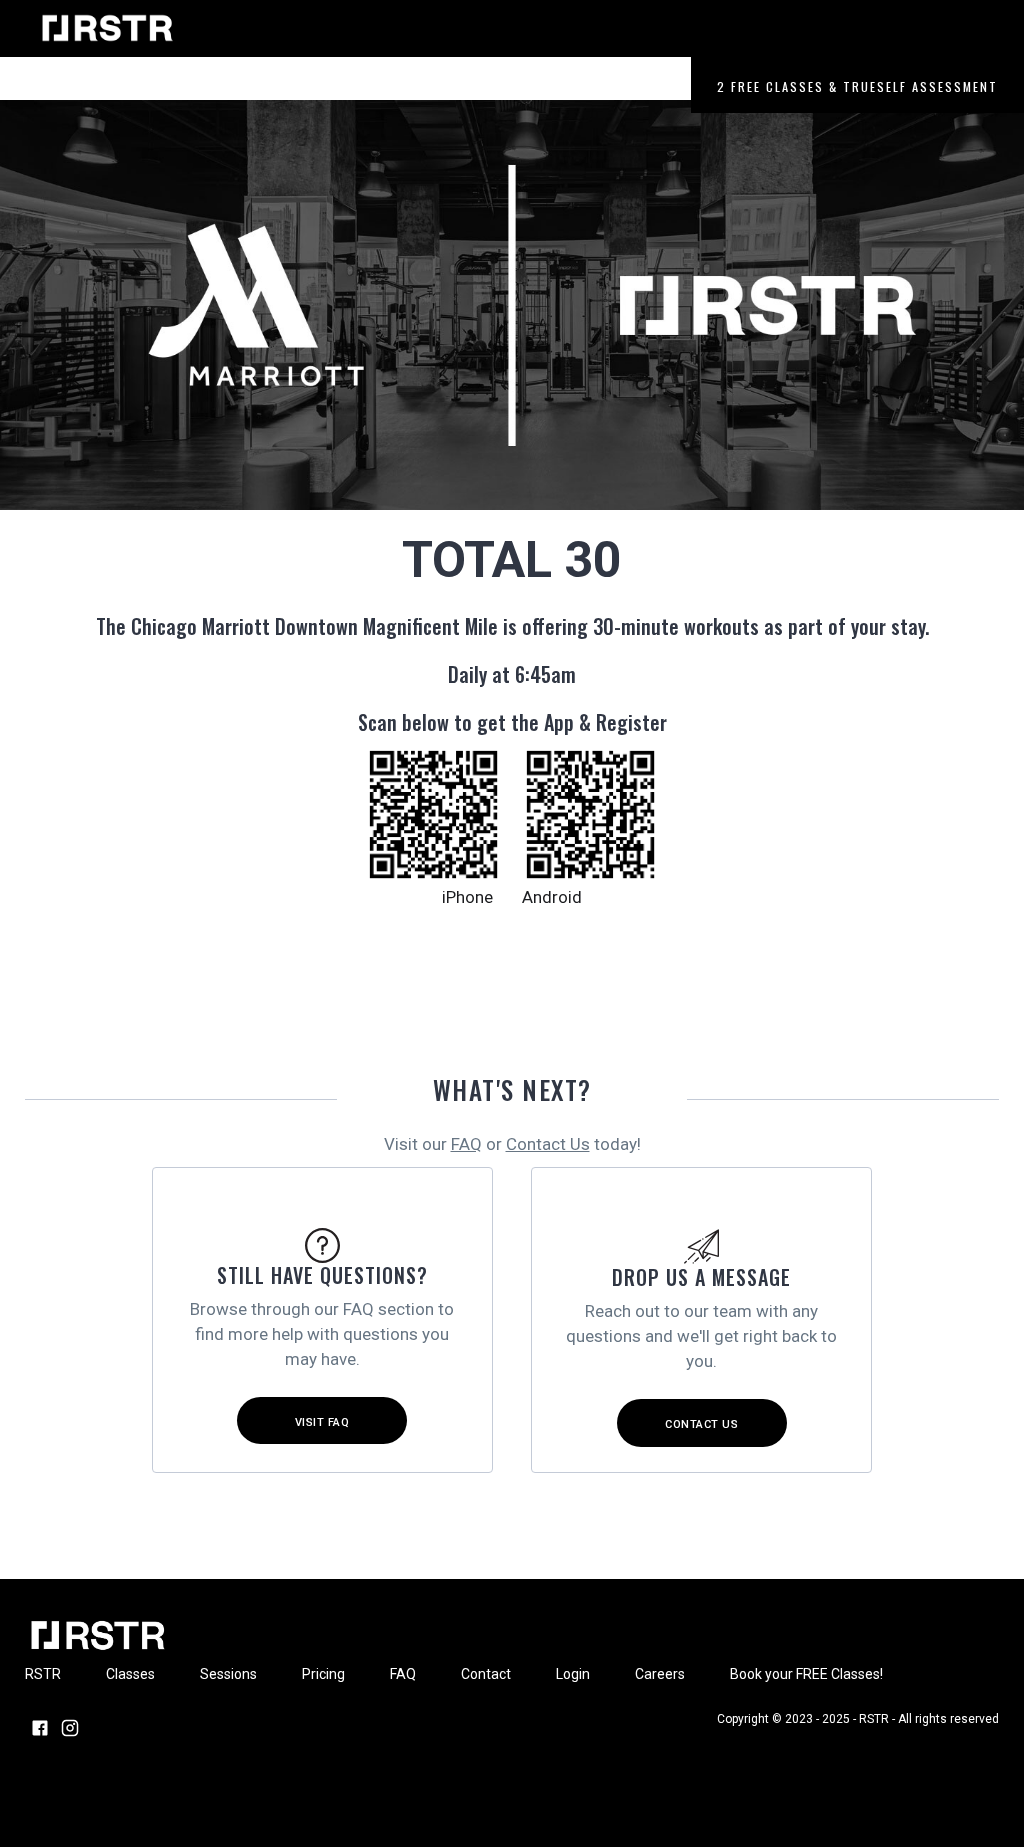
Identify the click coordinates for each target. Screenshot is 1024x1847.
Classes (178, 87)
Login (573, 87)
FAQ (466, 1144)
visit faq (322, 1422)
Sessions (265, 87)
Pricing (349, 87)
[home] (110, 28)
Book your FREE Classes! (806, 1674)
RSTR (102, 87)
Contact (497, 87)
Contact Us (548, 1144)
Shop (421, 87)
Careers (649, 87)
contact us (701, 1424)
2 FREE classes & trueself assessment (857, 86)
